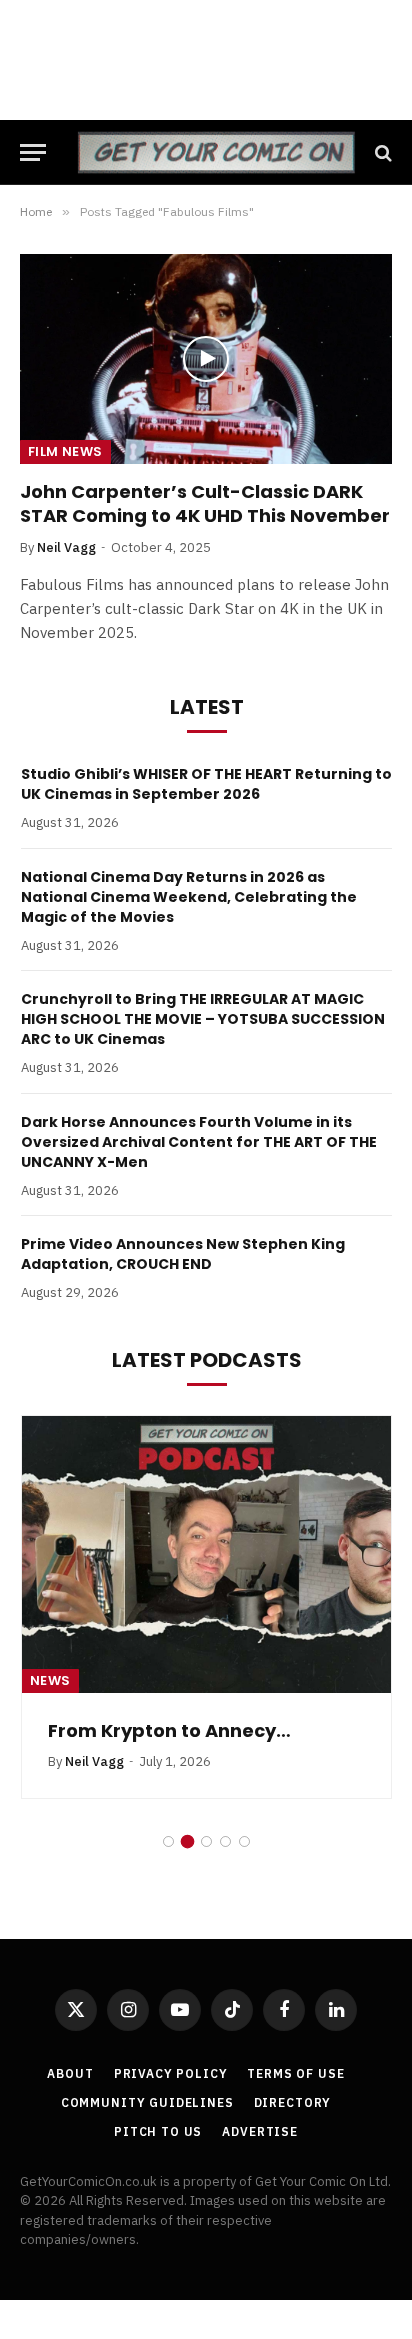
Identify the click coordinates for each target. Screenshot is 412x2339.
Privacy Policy (171, 2075)
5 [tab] (244, 1843)
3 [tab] (206, 1843)
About (70, 2075)
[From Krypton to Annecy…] (206, 1554)
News (50, 1680)
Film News (65, 451)
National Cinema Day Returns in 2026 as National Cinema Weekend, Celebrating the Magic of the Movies (189, 897)
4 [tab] (225, 1843)
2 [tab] (187, 1843)
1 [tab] (168, 1843)
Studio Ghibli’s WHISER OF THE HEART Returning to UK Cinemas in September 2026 (206, 784)
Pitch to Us (158, 2133)
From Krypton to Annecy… (169, 1730)
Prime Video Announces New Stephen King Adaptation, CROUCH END (183, 1254)
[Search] (381, 152)
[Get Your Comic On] (216, 152)
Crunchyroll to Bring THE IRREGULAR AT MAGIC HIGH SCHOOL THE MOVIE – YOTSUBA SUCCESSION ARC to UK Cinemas (203, 1019)
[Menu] (33, 152)
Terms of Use (295, 2075)
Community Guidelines (147, 2104)
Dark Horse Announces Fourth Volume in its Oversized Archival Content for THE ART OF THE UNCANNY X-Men (199, 1142)
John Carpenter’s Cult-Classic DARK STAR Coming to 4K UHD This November (205, 503)
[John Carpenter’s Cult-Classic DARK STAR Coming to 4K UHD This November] (206, 358)
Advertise (260, 2133)
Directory (293, 2104)
